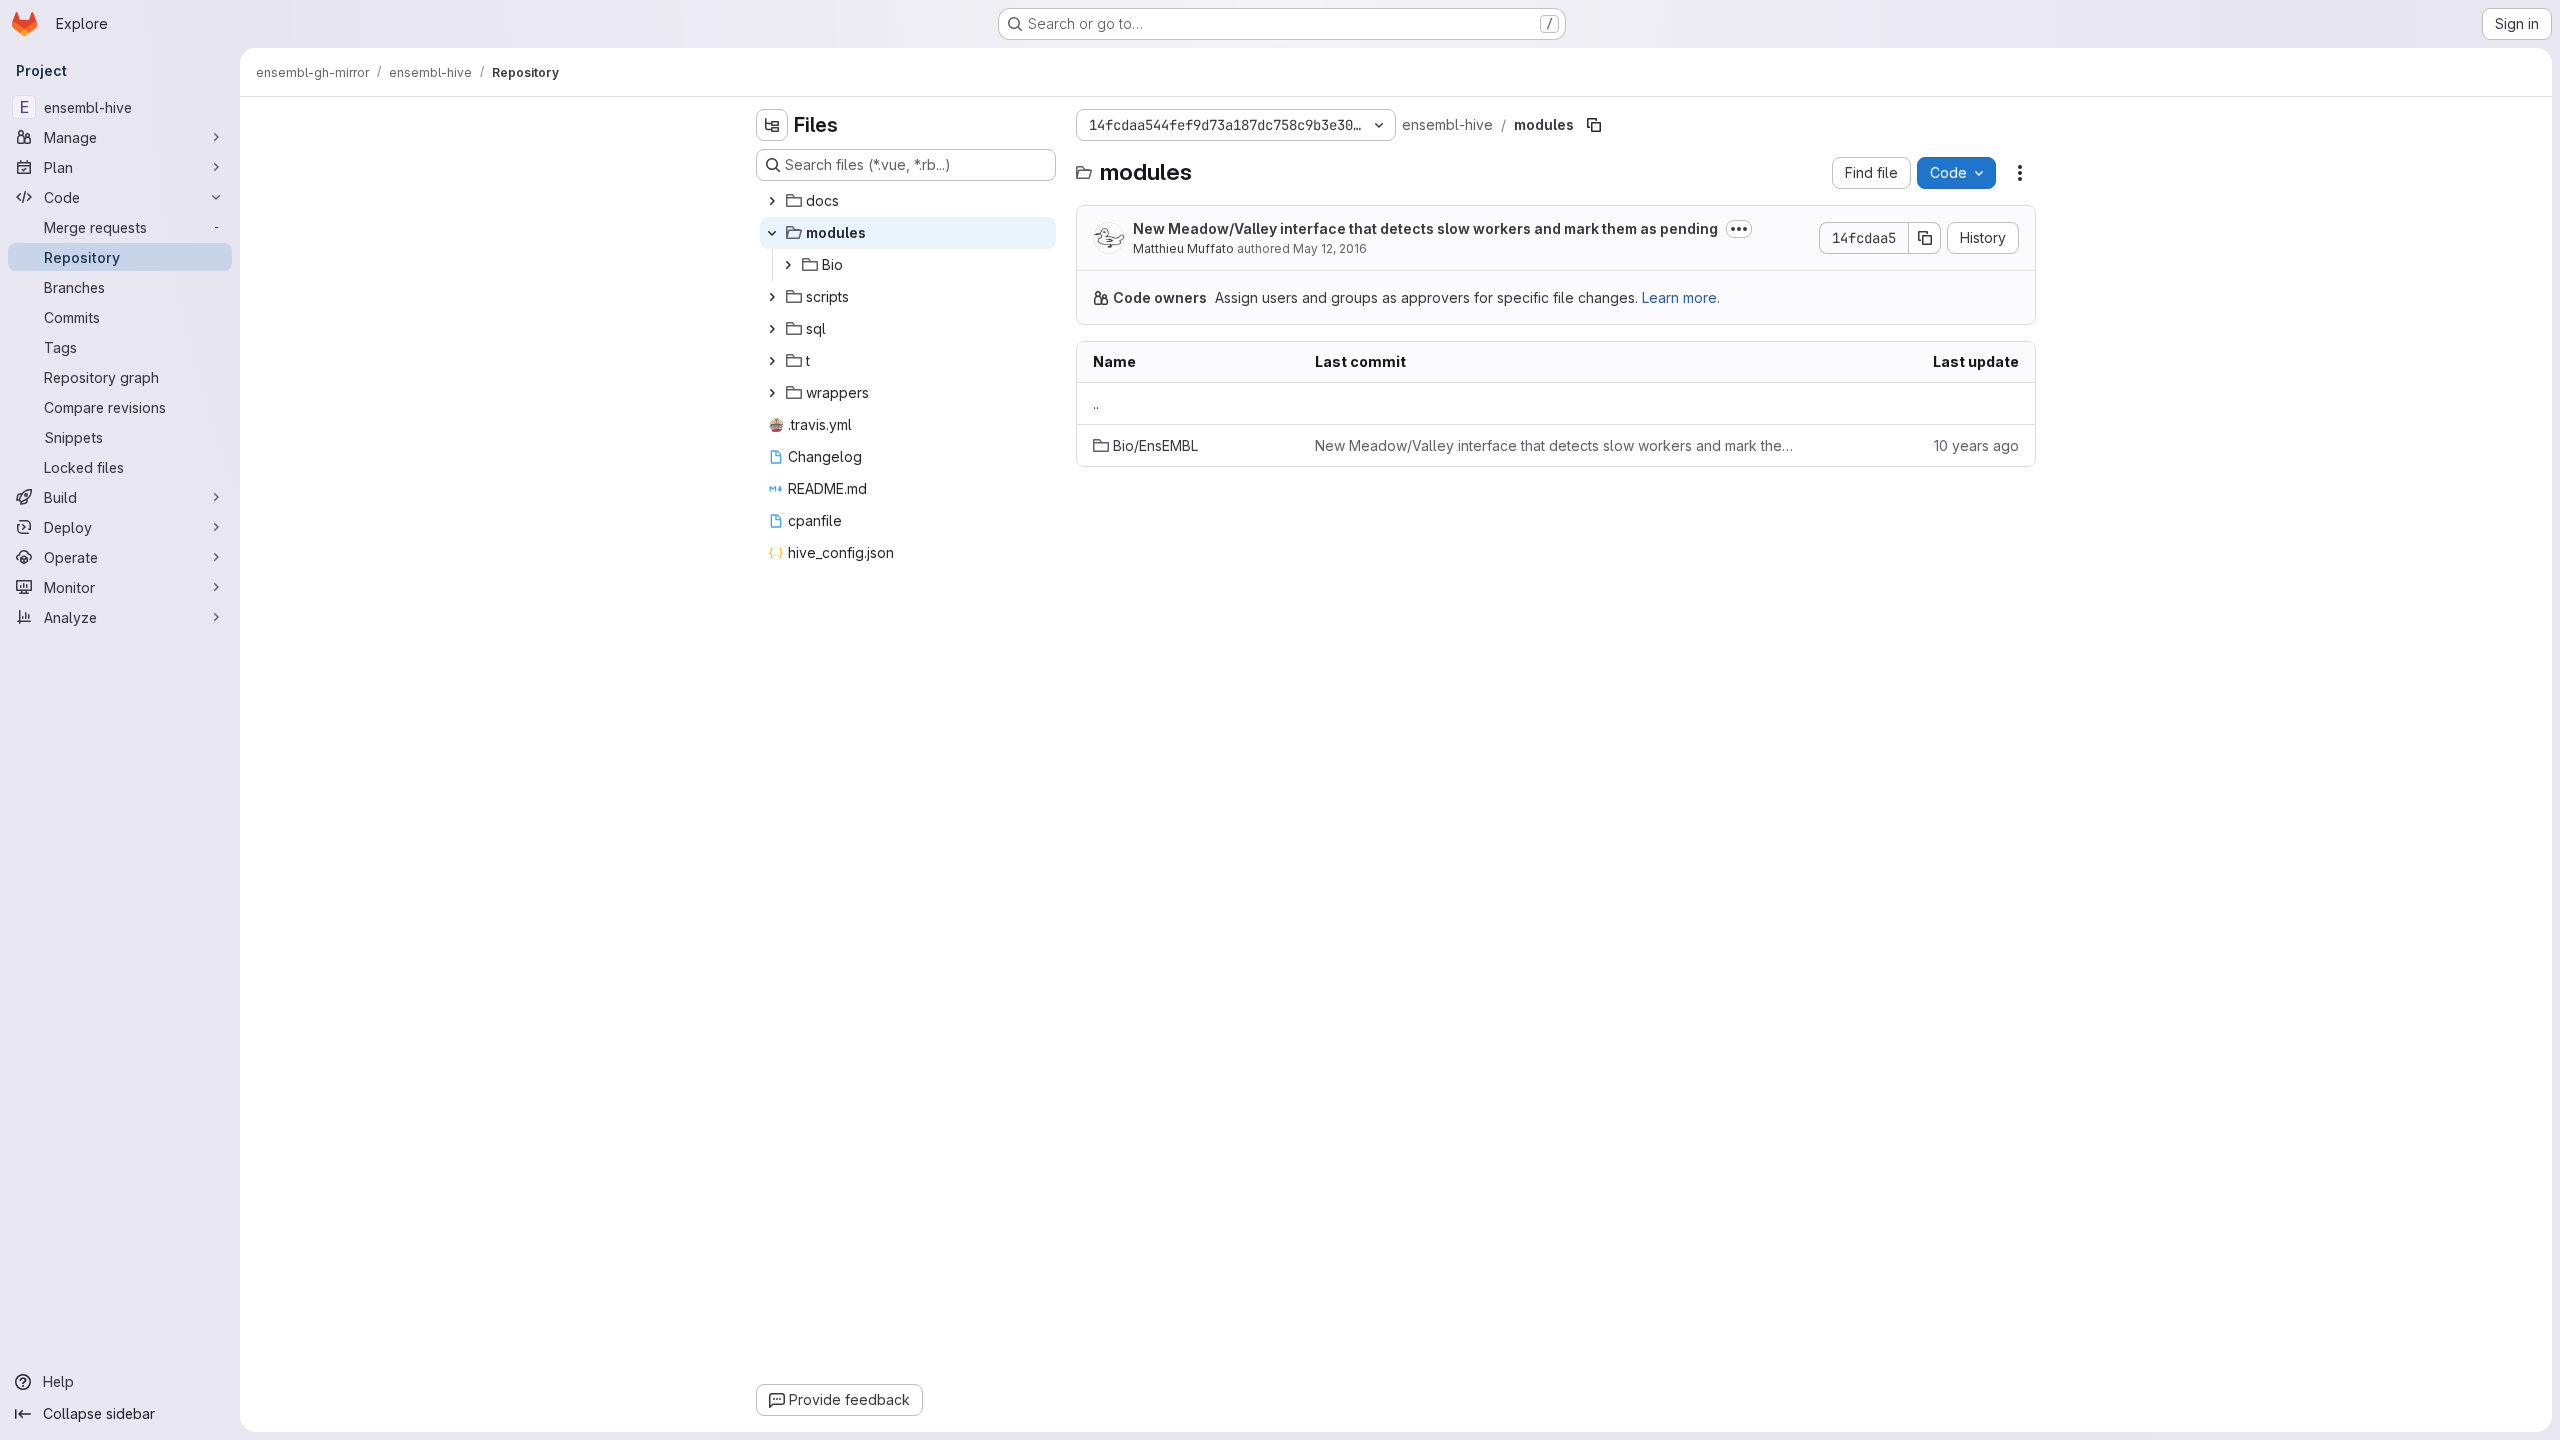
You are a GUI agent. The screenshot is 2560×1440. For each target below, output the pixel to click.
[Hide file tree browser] (772, 125)
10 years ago (1976, 445)
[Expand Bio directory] (788, 265)
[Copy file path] (1594, 125)
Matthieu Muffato (1183, 248)
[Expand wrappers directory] (772, 393)
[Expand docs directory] (772, 201)
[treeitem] (908, 201)
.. (1096, 403)
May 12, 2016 (1330, 248)
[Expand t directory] (772, 361)
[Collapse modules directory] (772, 233)
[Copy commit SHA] (1925, 238)
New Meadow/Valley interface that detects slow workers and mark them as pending (1425, 228)
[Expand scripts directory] (772, 297)
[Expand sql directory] (772, 329)
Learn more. (1681, 297)
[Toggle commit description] (1739, 229)
